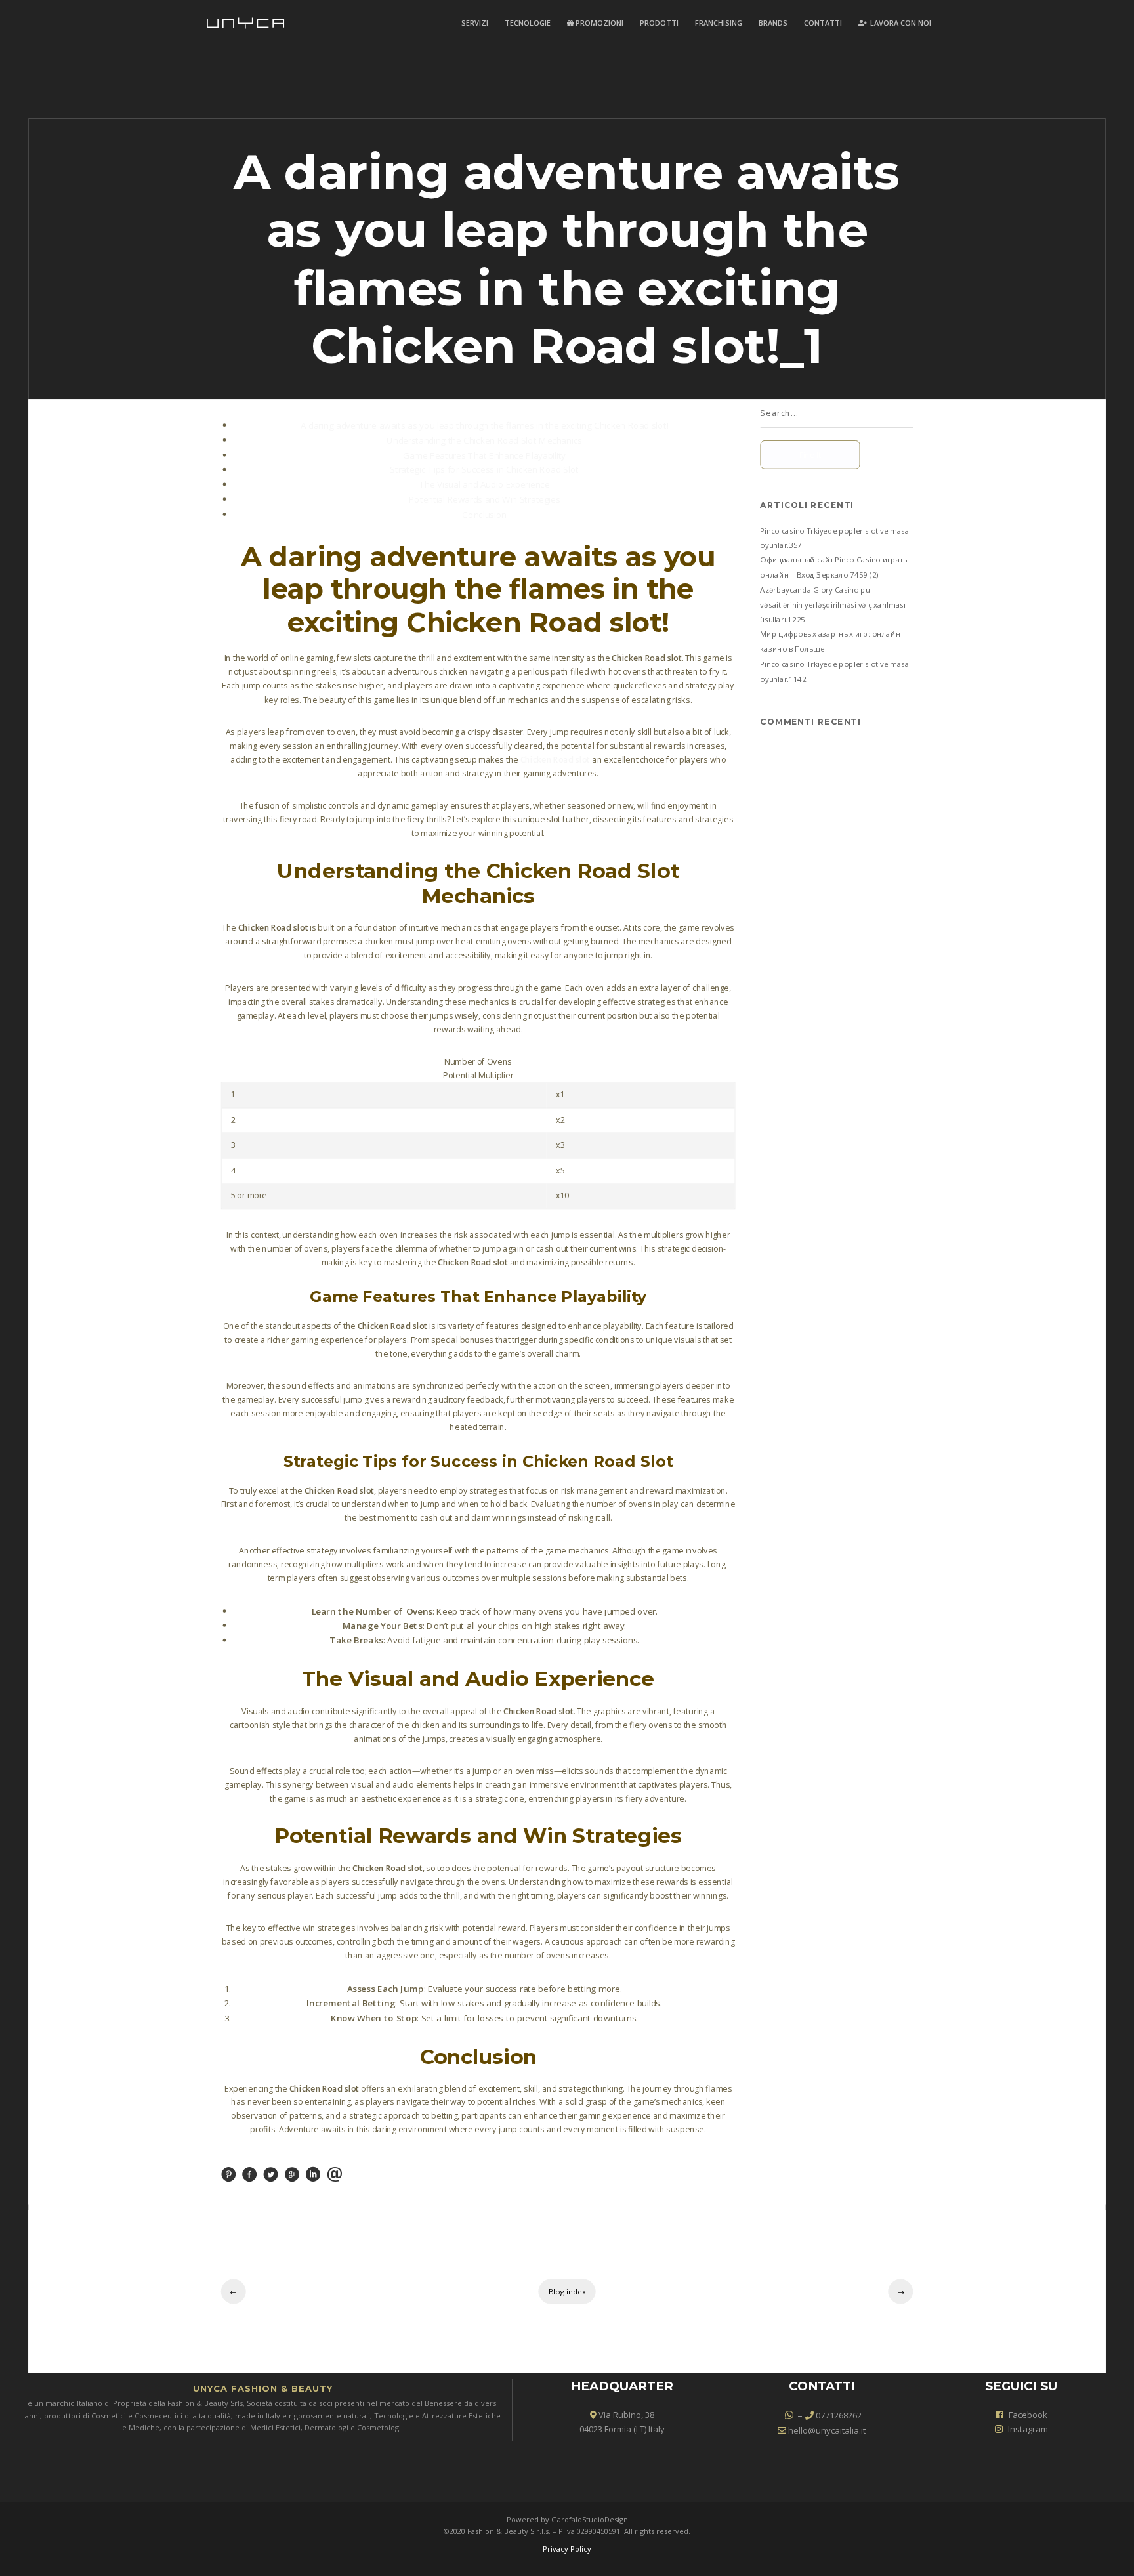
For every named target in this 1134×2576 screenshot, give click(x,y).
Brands (773, 23)
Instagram (1028, 2429)
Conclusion (484, 514)
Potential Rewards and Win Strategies (485, 499)
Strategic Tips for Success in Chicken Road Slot (484, 469)
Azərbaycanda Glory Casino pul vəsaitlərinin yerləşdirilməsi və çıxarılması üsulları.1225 (833, 604)
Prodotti (659, 23)
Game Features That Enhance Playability (484, 455)
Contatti (823, 23)
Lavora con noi (900, 23)
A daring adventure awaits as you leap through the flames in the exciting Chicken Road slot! (485, 425)
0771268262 (838, 2415)
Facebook (1028, 2415)
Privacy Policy (567, 2549)
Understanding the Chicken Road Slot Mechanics (484, 440)
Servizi (475, 23)
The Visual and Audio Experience (485, 484)
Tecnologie (528, 23)
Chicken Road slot (555, 760)
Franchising (719, 23)
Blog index (567, 2292)
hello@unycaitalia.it (826, 2430)
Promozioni (598, 23)
